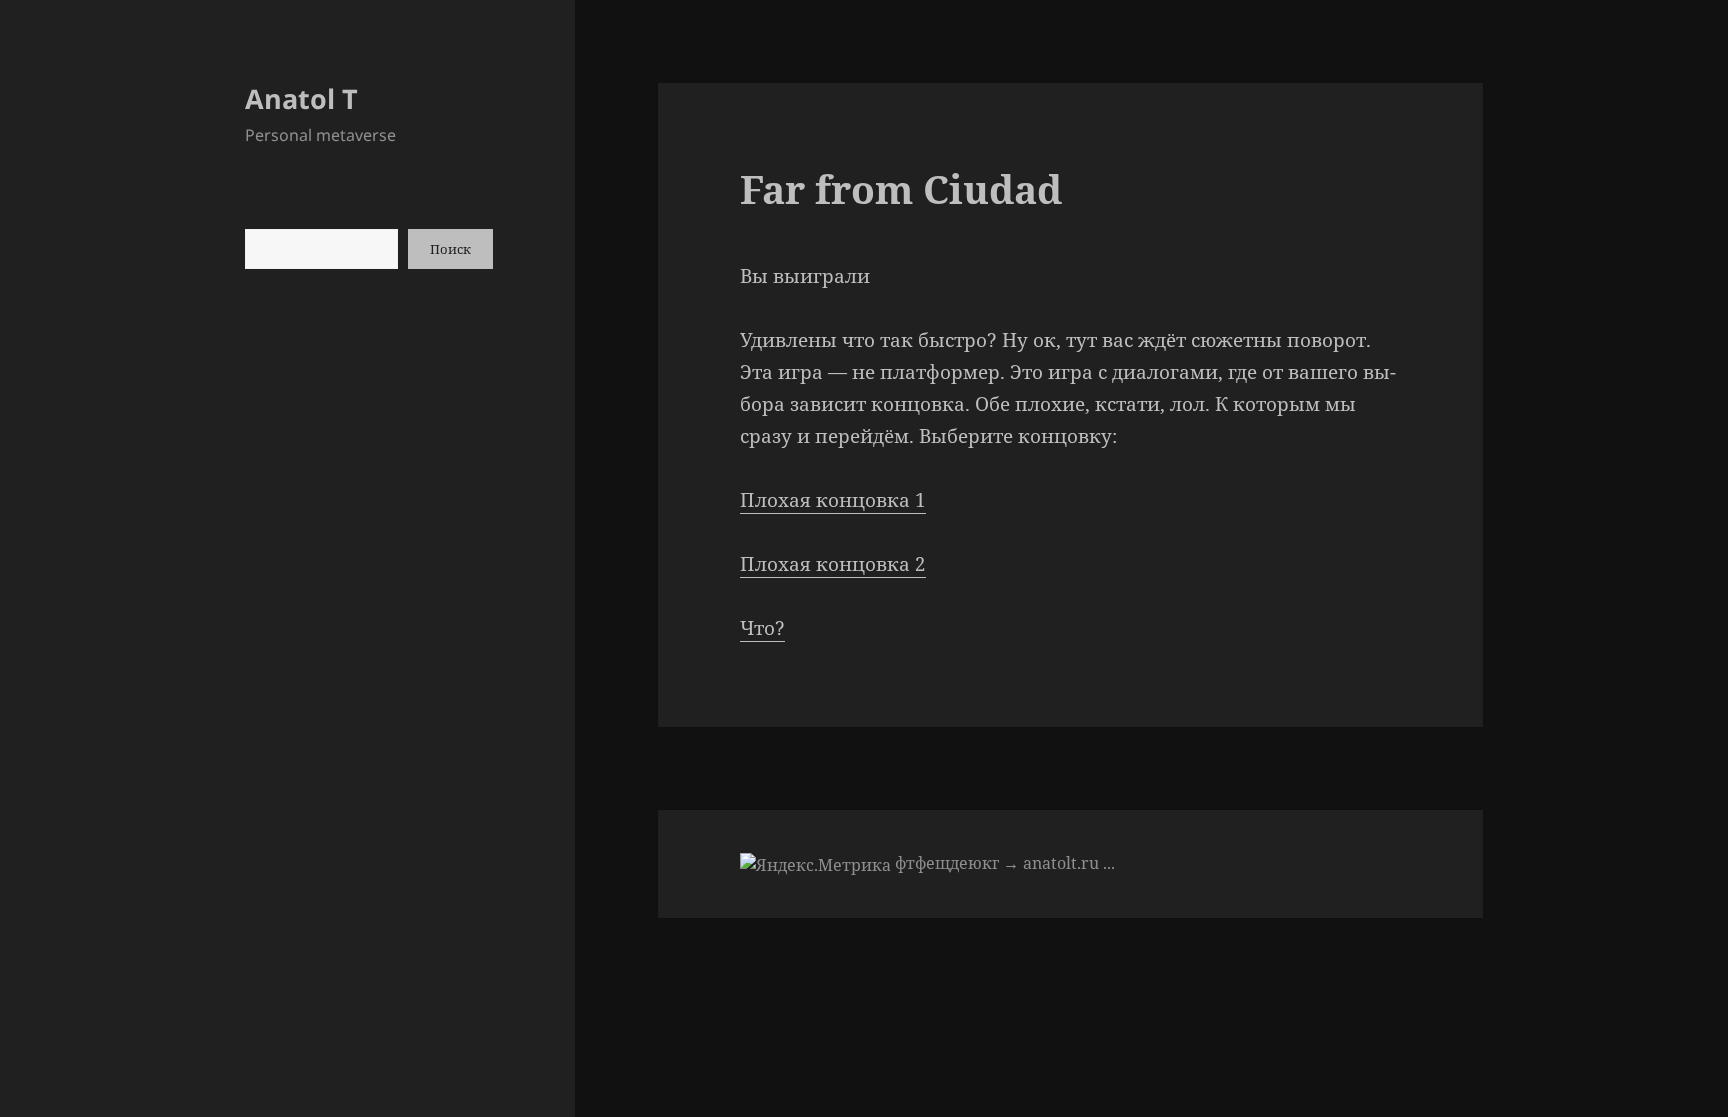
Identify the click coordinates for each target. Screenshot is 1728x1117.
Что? (762, 628)
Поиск (450, 249)
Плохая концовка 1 (833, 500)
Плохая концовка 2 (833, 564)
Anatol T (301, 98)
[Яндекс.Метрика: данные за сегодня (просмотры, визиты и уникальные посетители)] (815, 865)
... (1109, 863)
